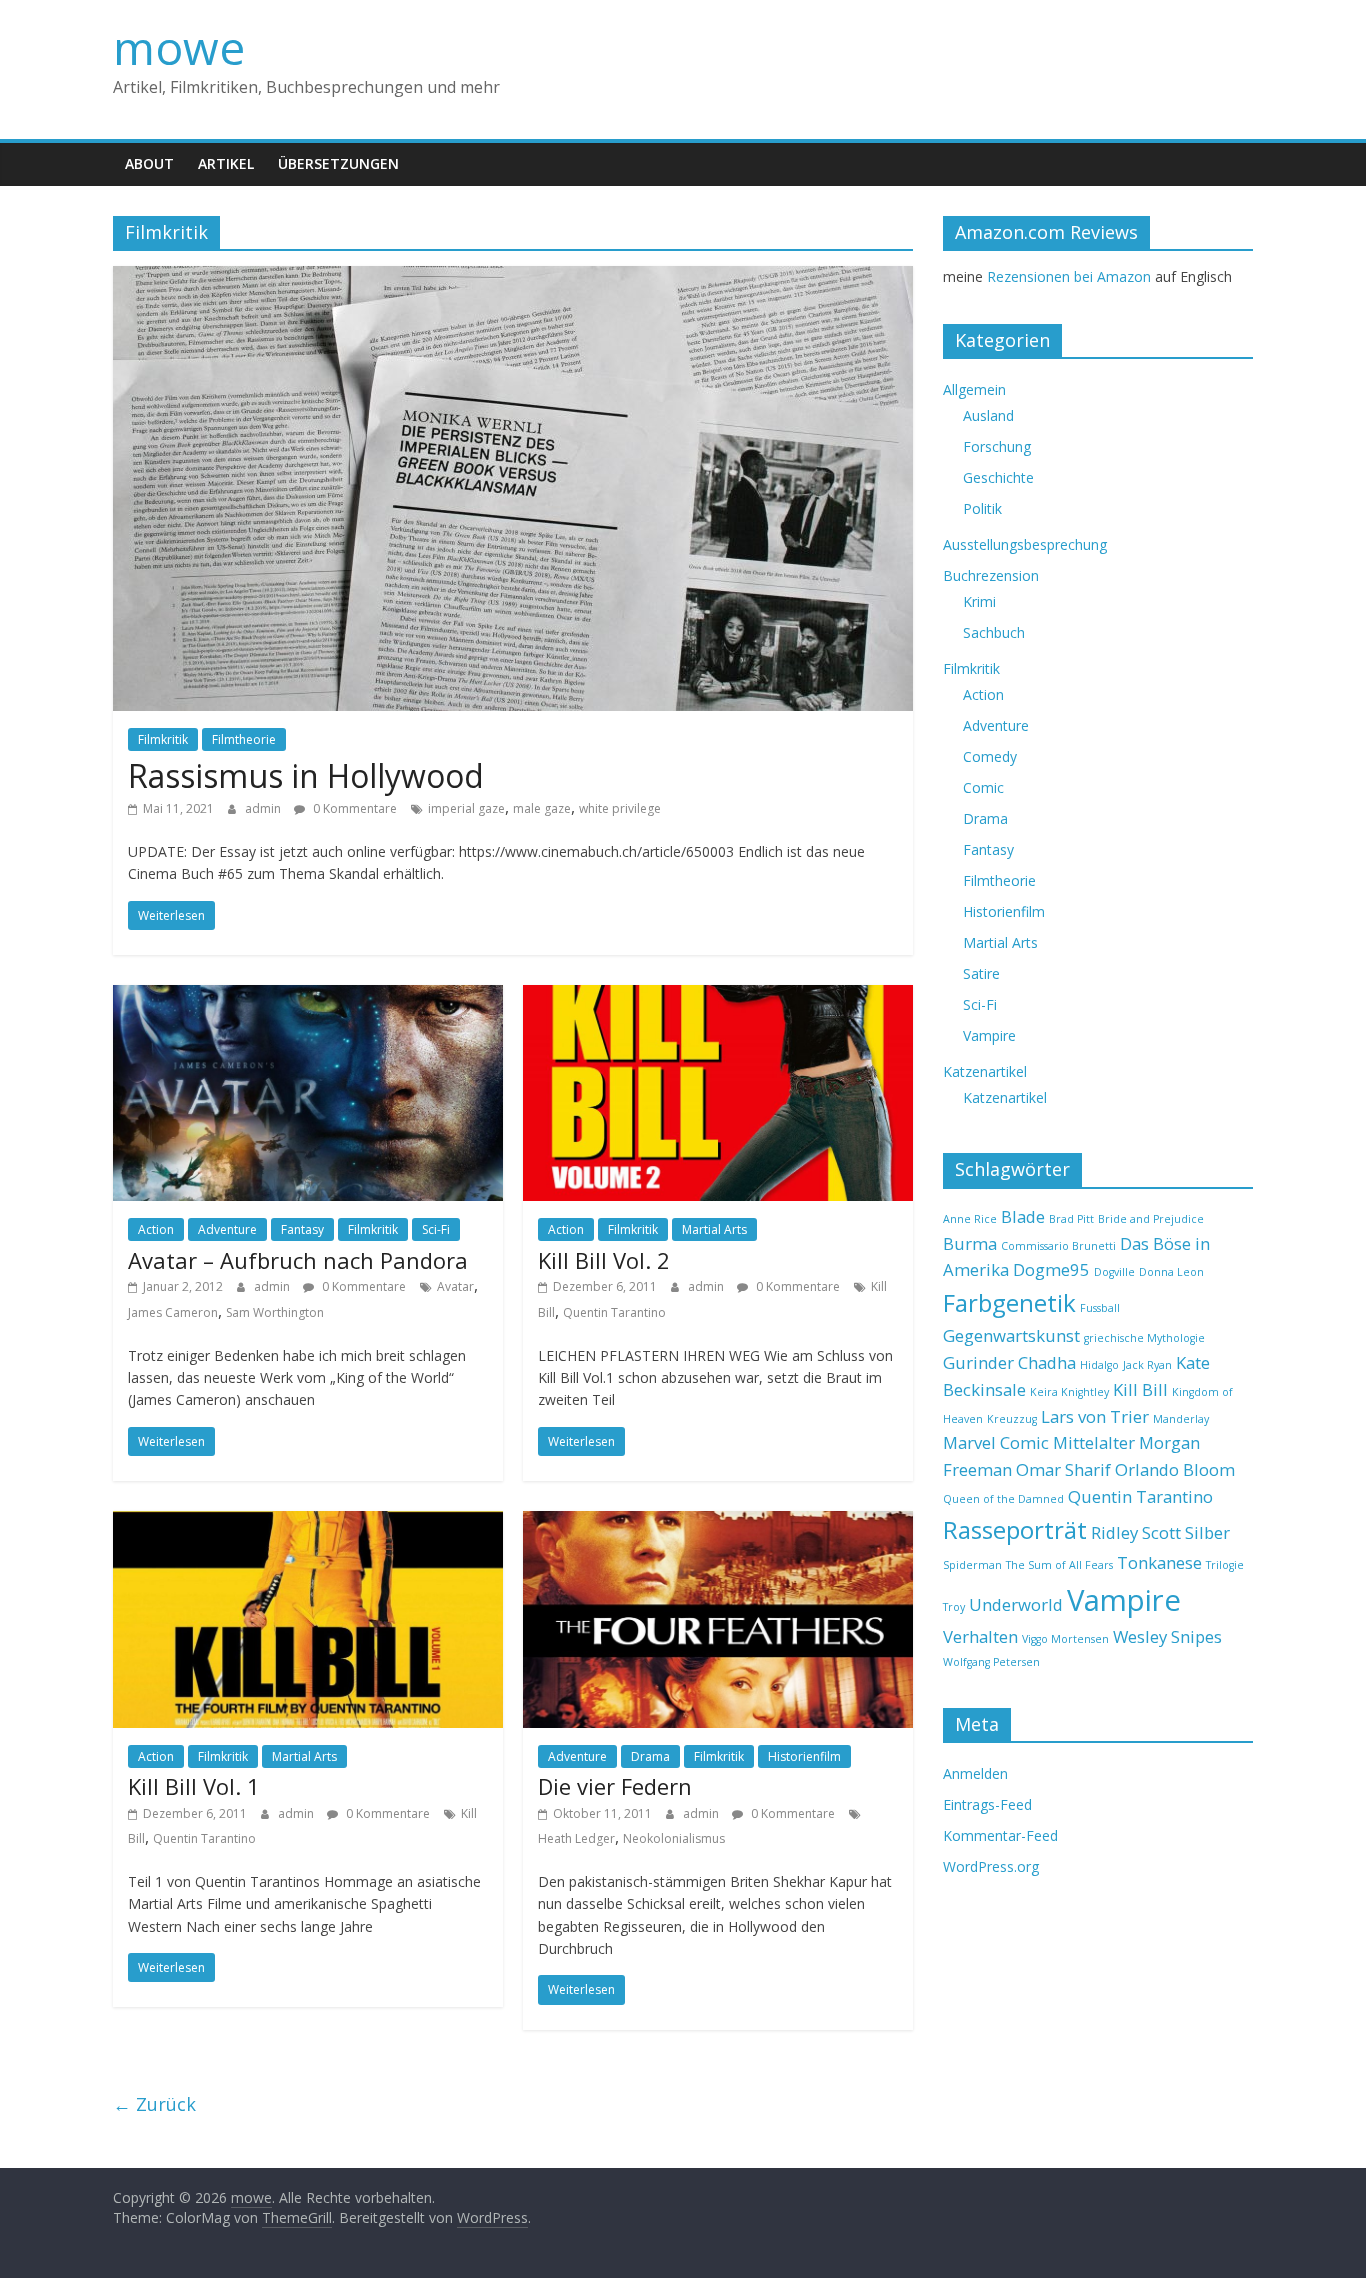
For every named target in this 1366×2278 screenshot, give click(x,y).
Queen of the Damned (1003, 1499)
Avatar (455, 1286)
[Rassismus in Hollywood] (513, 278)
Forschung (997, 446)
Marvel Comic (996, 1442)
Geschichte (998, 477)
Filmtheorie (244, 739)
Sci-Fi (436, 1229)
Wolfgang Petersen (991, 1662)
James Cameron (173, 1312)
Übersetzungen (338, 163)
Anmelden (975, 1773)
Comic (983, 787)
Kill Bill (1140, 1389)
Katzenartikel (985, 1071)
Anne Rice (970, 1219)
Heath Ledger (576, 1838)
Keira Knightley (1069, 1392)
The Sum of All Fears (1059, 1565)
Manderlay (1181, 1419)
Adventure (227, 1229)
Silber (1207, 1532)
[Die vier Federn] (718, 1523)
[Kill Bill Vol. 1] (308, 1523)
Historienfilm (804, 1756)
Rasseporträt (1015, 1529)
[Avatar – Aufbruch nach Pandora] (308, 997)
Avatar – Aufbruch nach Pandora (298, 1260)
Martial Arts (714, 1229)
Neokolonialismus (674, 1838)
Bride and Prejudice (1151, 1219)
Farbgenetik (1009, 1302)
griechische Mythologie (1144, 1338)
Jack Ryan (1147, 1365)
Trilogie (1225, 1565)
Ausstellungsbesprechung (1025, 544)
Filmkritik (163, 739)
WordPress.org (991, 1866)
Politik (982, 508)
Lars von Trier (1095, 1416)
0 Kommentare (353, 808)
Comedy (990, 756)
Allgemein (974, 389)
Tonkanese (1159, 1562)
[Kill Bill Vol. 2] (718, 997)
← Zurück (154, 2104)
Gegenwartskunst (1011, 1335)
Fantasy (302, 1229)
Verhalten (980, 1636)
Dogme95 (1051, 1269)
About (149, 163)
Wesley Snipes (1167, 1636)
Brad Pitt (1071, 1219)
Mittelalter (1094, 1442)
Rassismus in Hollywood (306, 775)
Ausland (988, 415)
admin (264, 808)
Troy (954, 1607)
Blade (1023, 1216)
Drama (650, 1756)
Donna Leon (1171, 1272)
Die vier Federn (615, 1786)
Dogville (1114, 1272)
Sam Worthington (275, 1312)
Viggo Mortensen (1065, 1639)
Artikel (226, 163)
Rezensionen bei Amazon (1069, 276)
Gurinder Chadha (1009, 1362)
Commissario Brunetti (1058, 1246)
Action (156, 1229)
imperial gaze (466, 808)
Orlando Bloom (1175, 1469)
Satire (981, 973)
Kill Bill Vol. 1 (194, 1786)
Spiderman (972, 1565)
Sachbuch (994, 632)
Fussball (1100, 1308)
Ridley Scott (1136, 1532)
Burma (970, 1243)
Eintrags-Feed (987, 1804)
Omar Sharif (1063, 1469)
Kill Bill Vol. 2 (604, 1260)
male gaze (542, 808)
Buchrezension (991, 575)
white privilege (620, 808)
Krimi (979, 601)
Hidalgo (1099, 1365)
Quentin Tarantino (614, 1312)
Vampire (989, 1035)
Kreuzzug (1012, 1419)
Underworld (1016, 1604)
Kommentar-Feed (1000, 1835)
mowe (179, 47)
